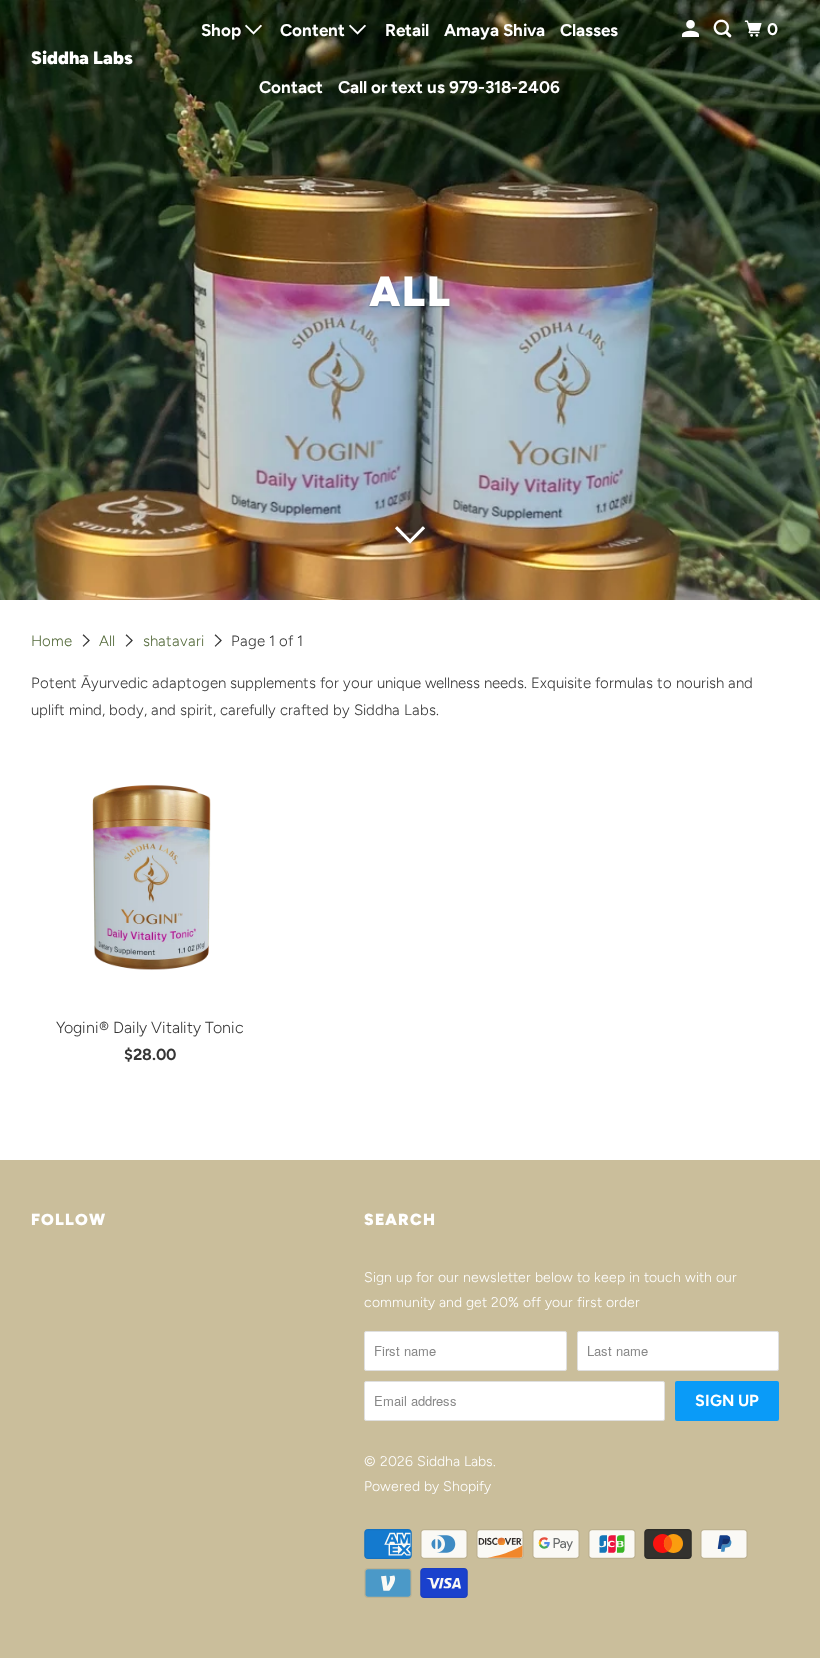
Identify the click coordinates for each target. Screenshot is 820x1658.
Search (400, 1219)
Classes (589, 30)
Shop (223, 30)
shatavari (175, 641)
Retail (407, 30)
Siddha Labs (82, 58)
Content (314, 30)
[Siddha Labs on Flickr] (35, 1281)
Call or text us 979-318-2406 (449, 87)
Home (53, 641)
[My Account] (692, 29)
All (109, 641)
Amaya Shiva (494, 30)
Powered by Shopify (427, 1486)
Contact (291, 87)
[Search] (724, 29)
